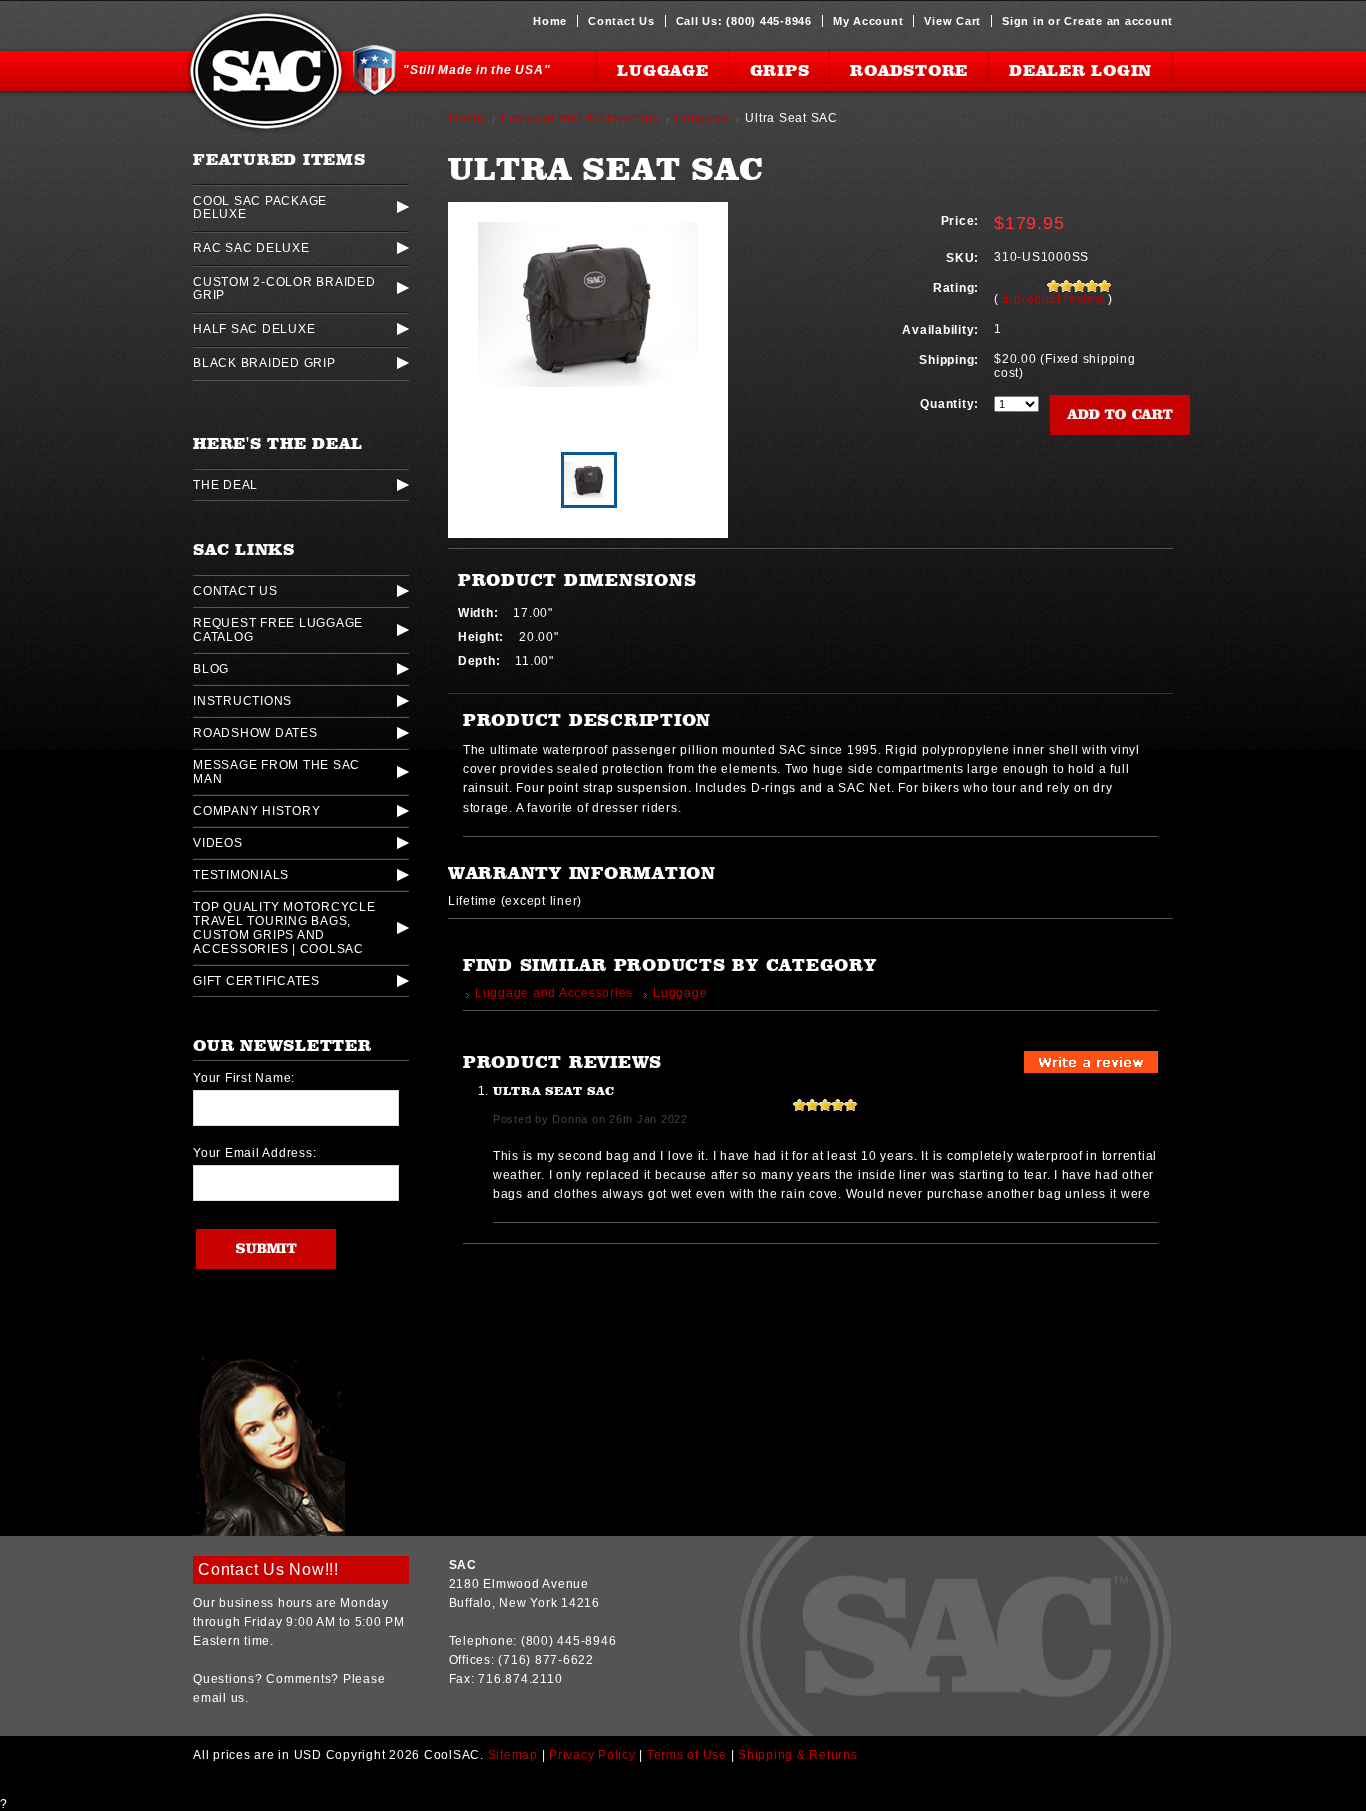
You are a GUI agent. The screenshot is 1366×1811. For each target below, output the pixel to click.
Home (550, 21)
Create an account (1118, 21)
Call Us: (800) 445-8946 (744, 21)
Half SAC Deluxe (254, 328)
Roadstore (909, 70)
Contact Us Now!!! (268, 1569)
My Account (868, 21)
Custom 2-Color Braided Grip (284, 288)
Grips (780, 70)
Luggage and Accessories (580, 118)
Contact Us (621, 21)
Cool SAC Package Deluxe (260, 207)
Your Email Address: (254, 1153)
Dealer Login (1080, 70)
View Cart (952, 21)
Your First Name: (244, 1078)
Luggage (662, 70)
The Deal (225, 485)
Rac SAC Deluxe (251, 247)
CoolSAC (266, 71)
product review (1056, 299)
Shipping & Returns (798, 1755)
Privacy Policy (592, 1755)
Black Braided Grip (264, 362)
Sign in (1023, 21)
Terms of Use (687, 1755)
